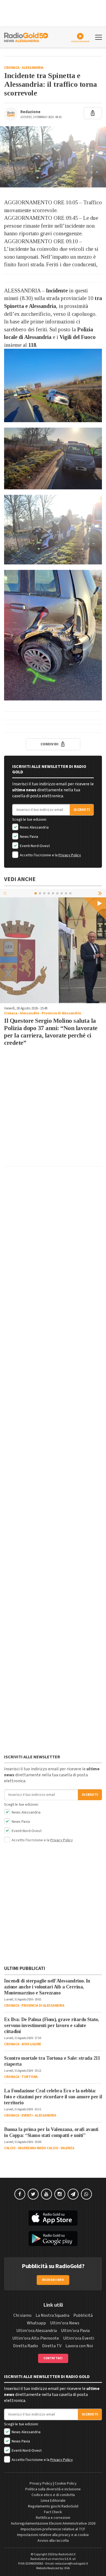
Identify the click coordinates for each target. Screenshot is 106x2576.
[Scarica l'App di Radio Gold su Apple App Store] (53, 2218)
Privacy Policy (70, 855)
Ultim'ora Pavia (75, 2331)
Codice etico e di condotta (53, 2495)
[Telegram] (73, 2194)
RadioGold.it (67, 2554)
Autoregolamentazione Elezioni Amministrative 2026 (53, 2524)
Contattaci (53, 2358)
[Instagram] (60, 2194)
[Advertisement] (53, 1109)
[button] (101, 893)
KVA (67, 2568)
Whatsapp (36, 2323)
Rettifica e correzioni (53, 2518)
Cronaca (12, 68)
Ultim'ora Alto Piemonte (36, 2338)
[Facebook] (20, 2194)
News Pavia (29, 837)
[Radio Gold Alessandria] (26, 37)
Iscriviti (82, 810)
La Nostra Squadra (52, 2315)
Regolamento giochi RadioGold (53, 2506)
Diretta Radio (26, 2346)
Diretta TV (52, 2346)
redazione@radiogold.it (71, 2564)
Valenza (68, 2148)
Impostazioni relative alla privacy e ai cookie (53, 2535)
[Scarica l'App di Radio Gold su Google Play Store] (53, 2239)
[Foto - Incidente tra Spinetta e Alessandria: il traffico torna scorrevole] (53, 157)
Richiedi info (53, 2280)
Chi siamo (22, 2315)
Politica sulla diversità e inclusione (53, 2489)
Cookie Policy (66, 2484)
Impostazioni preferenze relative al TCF (53, 2529)
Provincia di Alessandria (61, 1013)
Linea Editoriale (53, 2501)
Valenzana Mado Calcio (38, 2148)
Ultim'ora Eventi (79, 2338)
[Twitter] (33, 2194)
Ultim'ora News (65, 2323)
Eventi (27, 2115)
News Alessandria (34, 827)
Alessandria (33, 68)
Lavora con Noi (79, 2346)
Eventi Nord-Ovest (34, 846)
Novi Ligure (31, 2044)
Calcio (10, 2148)
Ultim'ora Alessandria (37, 2331)
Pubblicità (83, 2315)
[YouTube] (46, 2194)
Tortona (30, 2077)
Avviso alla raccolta (53, 2541)
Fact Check (53, 2512)
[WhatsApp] (86, 2194)
